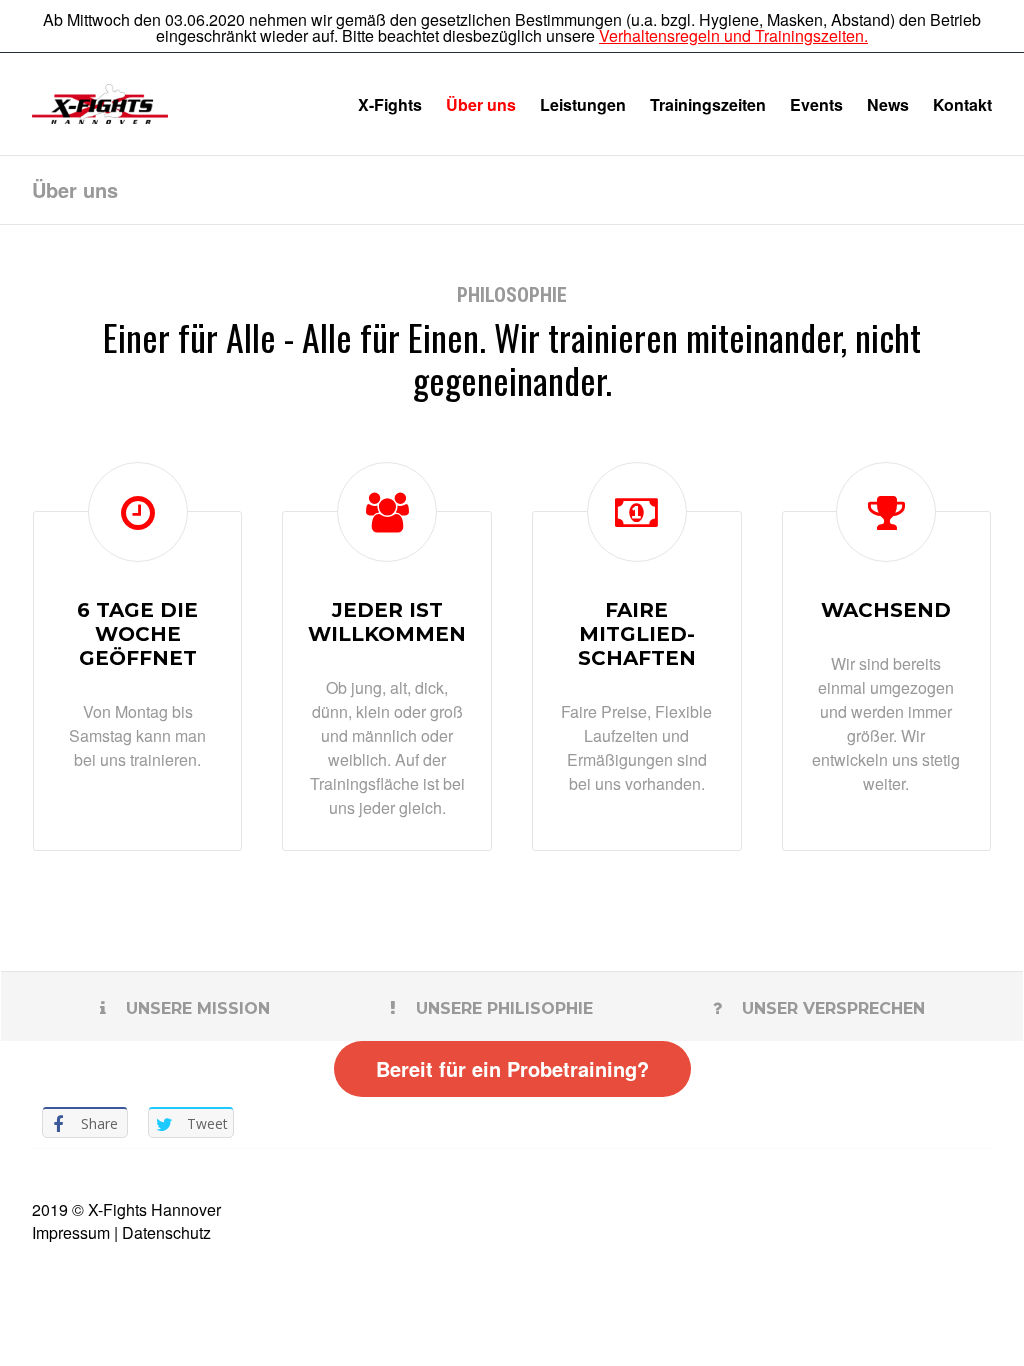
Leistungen (583, 104)
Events (816, 104)
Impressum (71, 1232)
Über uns (481, 104)
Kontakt (962, 104)
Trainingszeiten (708, 104)
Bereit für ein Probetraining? (512, 1068)
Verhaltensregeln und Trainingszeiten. (733, 35)
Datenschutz (166, 1232)
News (888, 104)
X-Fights (390, 104)
